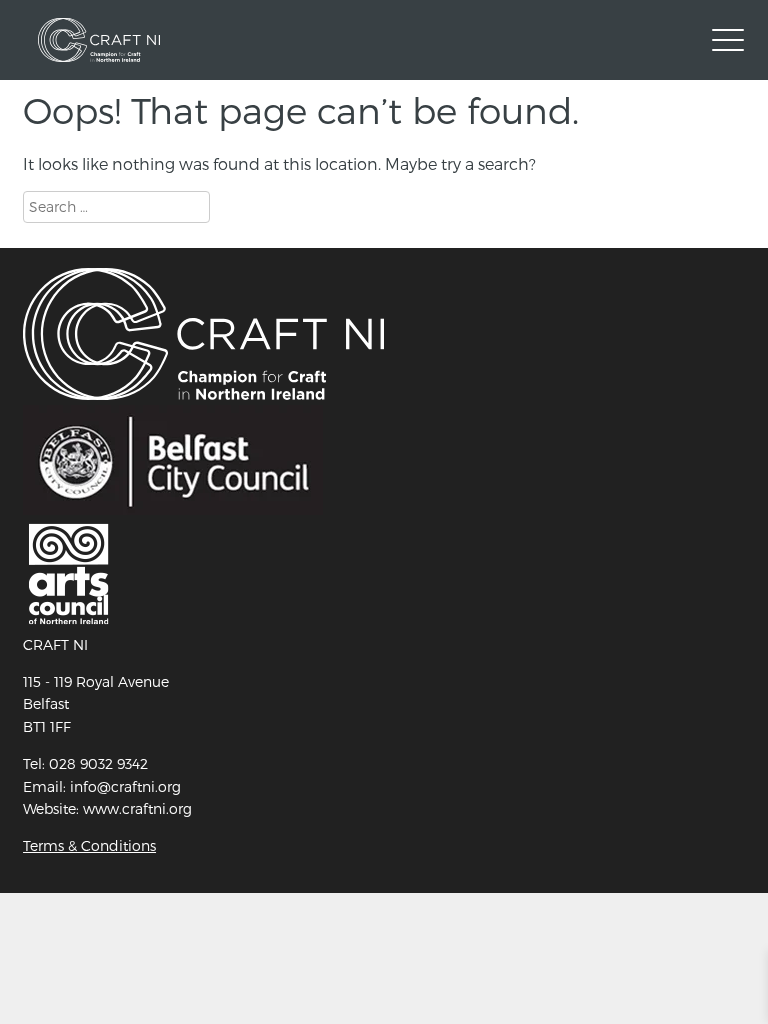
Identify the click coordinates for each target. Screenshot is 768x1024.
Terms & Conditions (89, 845)
